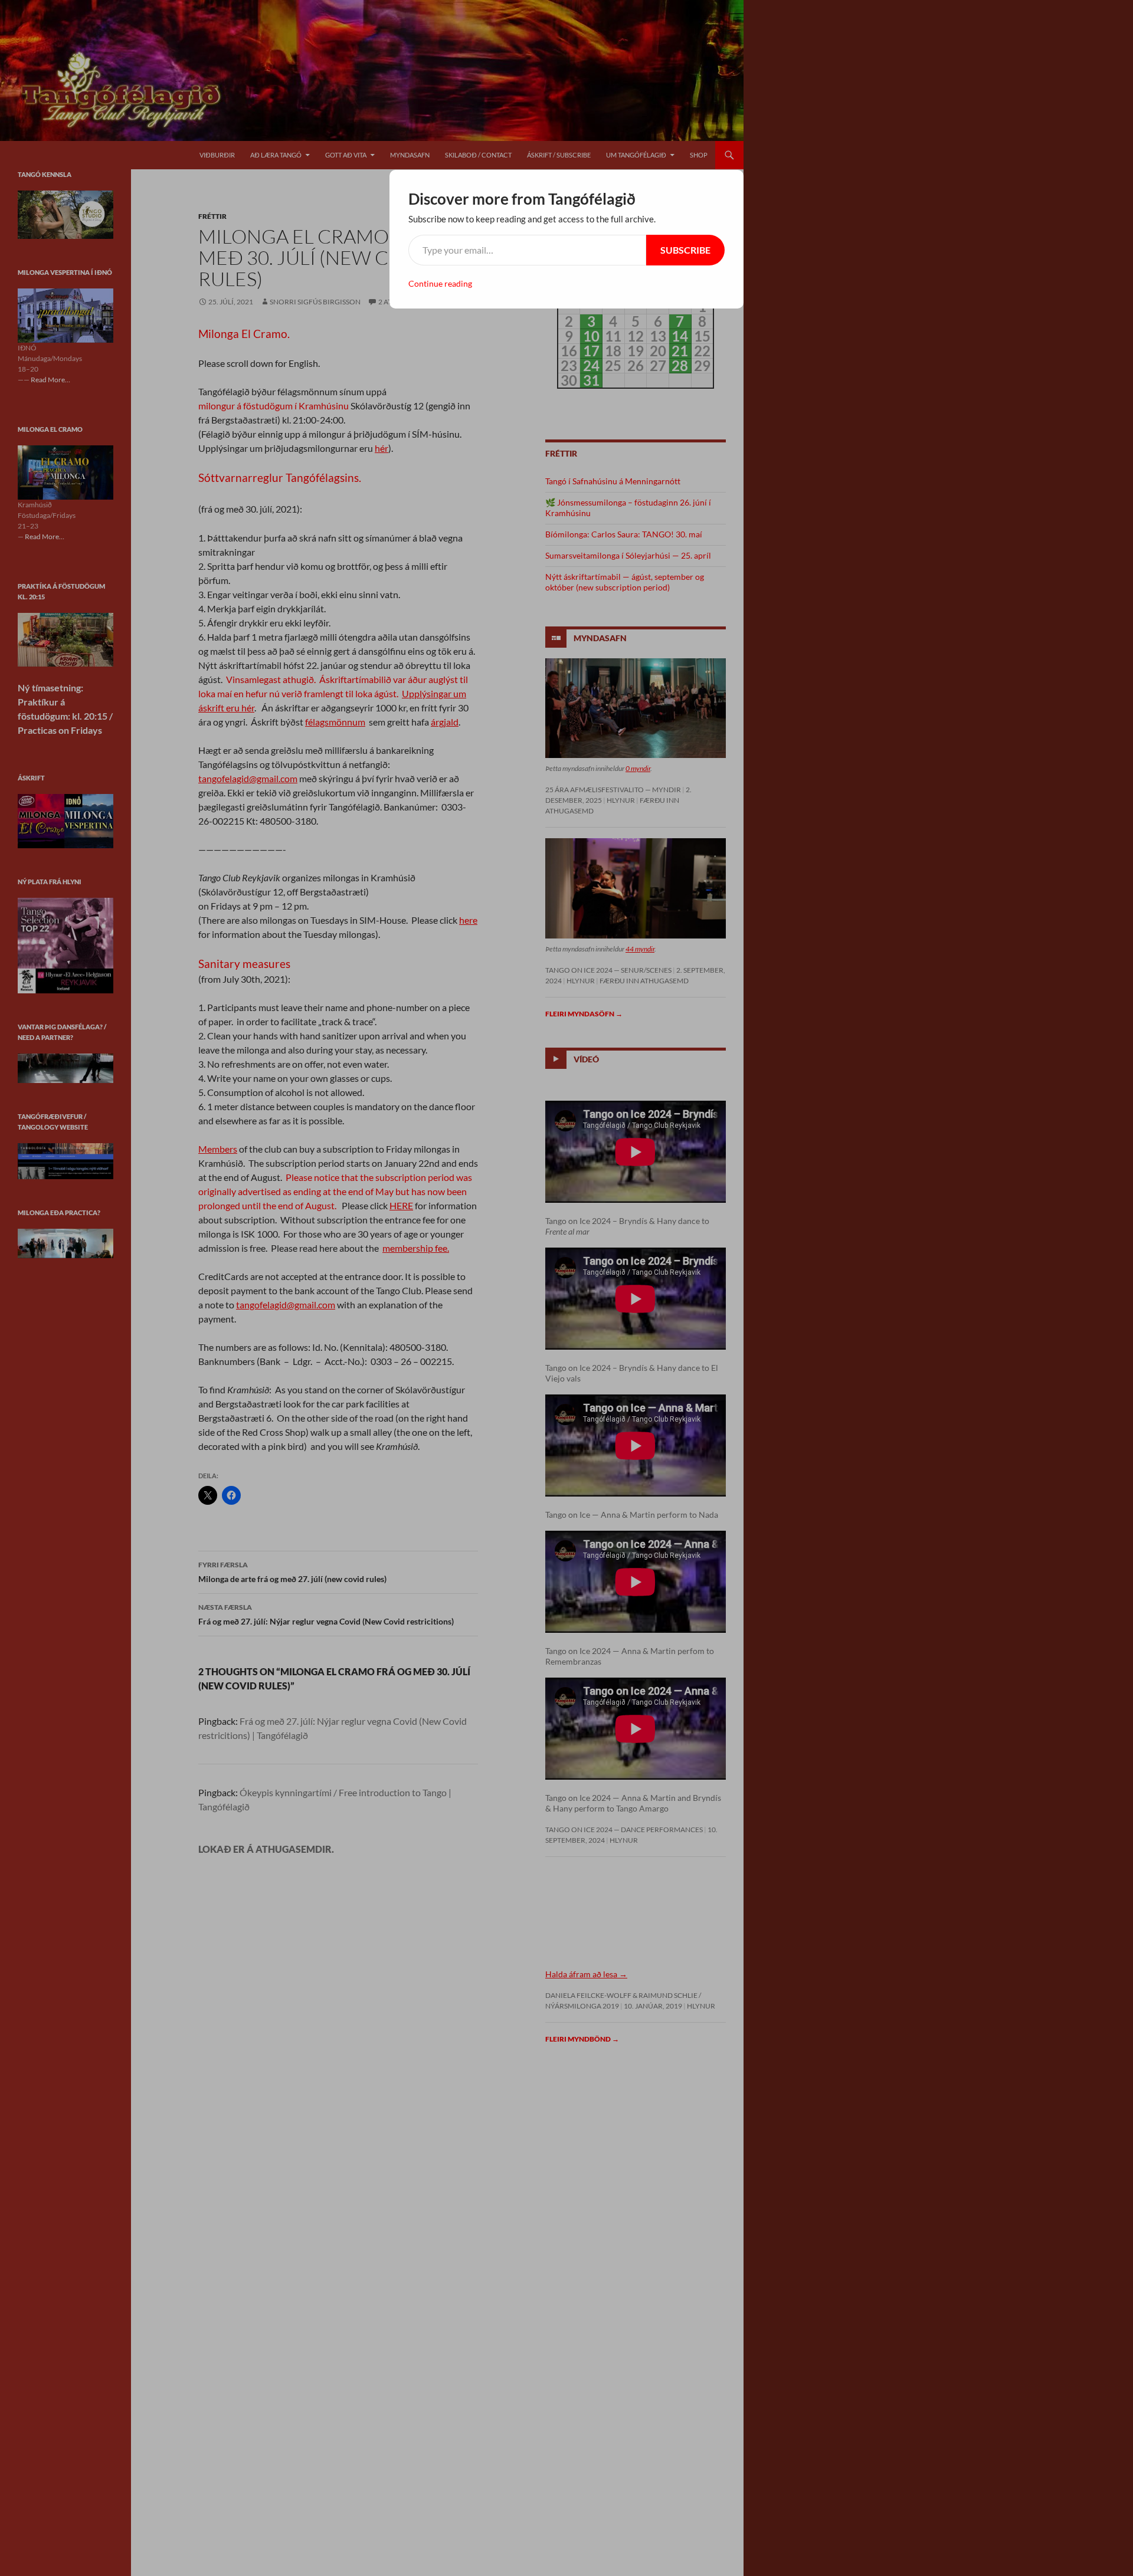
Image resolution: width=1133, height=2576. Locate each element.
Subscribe (685, 250)
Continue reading (440, 283)
